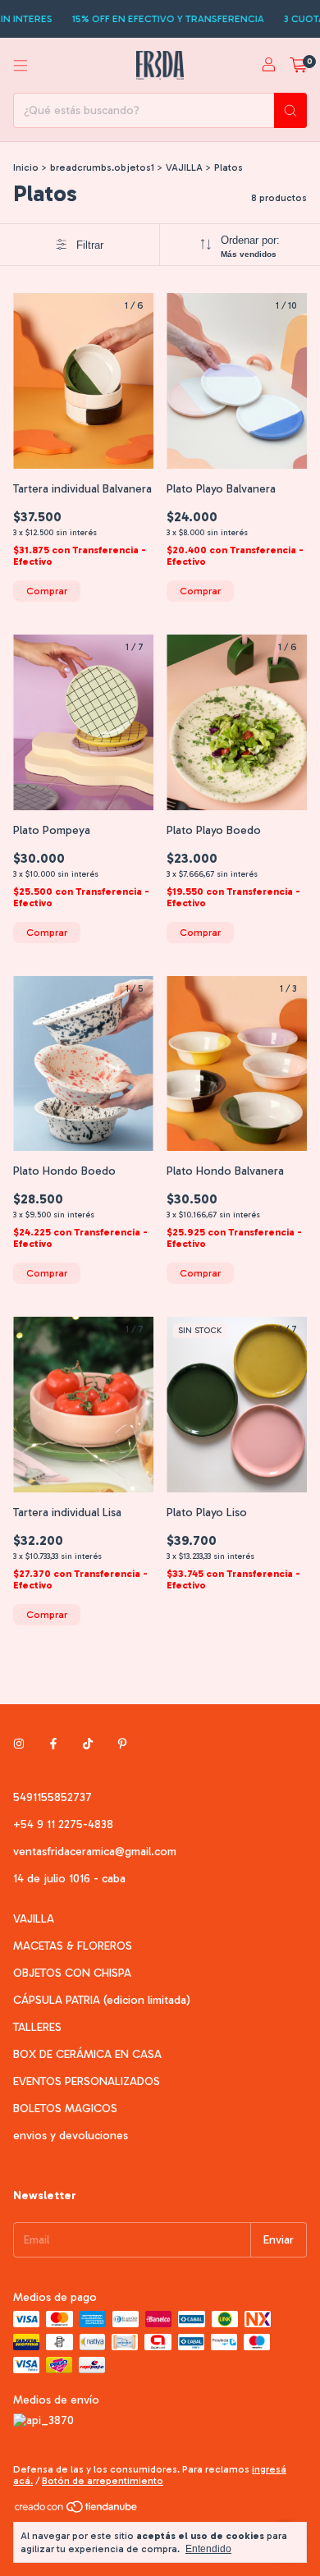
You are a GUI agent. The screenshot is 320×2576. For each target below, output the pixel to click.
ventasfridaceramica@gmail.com (95, 1852)
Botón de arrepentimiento (103, 2481)
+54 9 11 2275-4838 (63, 1824)
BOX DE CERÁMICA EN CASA (87, 2054)
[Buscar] (290, 110)
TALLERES (37, 2027)
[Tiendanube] (77, 2510)
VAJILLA (184, 167)
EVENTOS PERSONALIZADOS (87, 2081)
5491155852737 (53, 1797)
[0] (298, 66)
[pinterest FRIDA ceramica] (122, 1744)
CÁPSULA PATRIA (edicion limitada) (102, 2000)
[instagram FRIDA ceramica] (19, 1744)
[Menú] (21, 66)
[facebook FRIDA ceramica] (53, 1744)
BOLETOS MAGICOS (65, 2108)
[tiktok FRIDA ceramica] (88, 1744)
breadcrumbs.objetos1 (102, 167)
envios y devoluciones (71, 2136)
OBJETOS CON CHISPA (72, 1973)
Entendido (208, 2549)
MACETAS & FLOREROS (73, 1946)
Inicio (26, 167)
